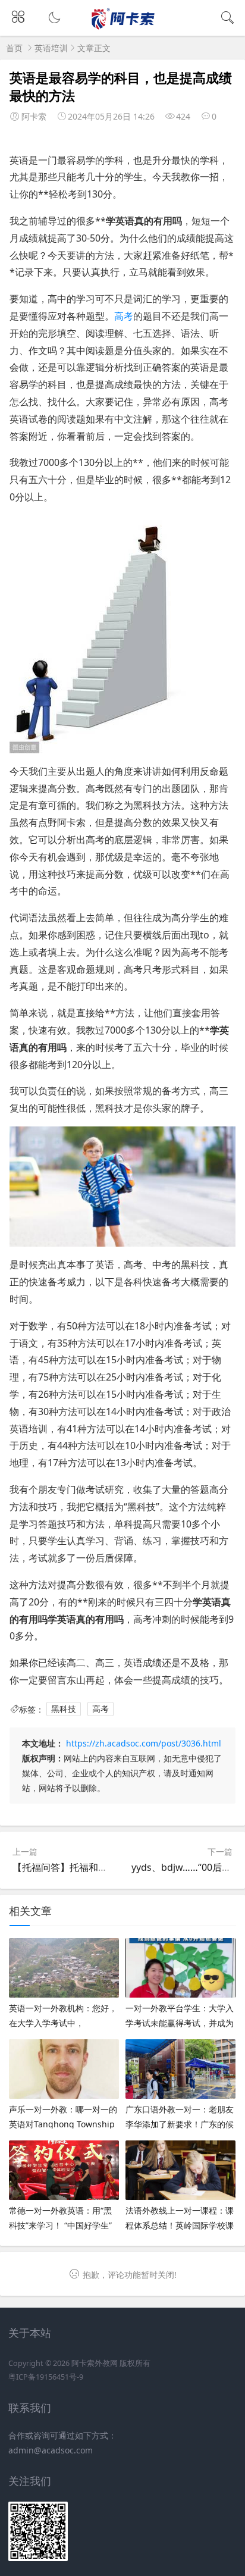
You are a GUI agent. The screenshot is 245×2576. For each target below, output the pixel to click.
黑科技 (64, 1709)
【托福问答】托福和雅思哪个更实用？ (93, 1867)
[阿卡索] (123, 27)
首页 (14, 48)
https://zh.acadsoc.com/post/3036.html (144, 1743)
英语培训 (51, 48)
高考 (124, 316)
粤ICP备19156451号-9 (46, 2377)
